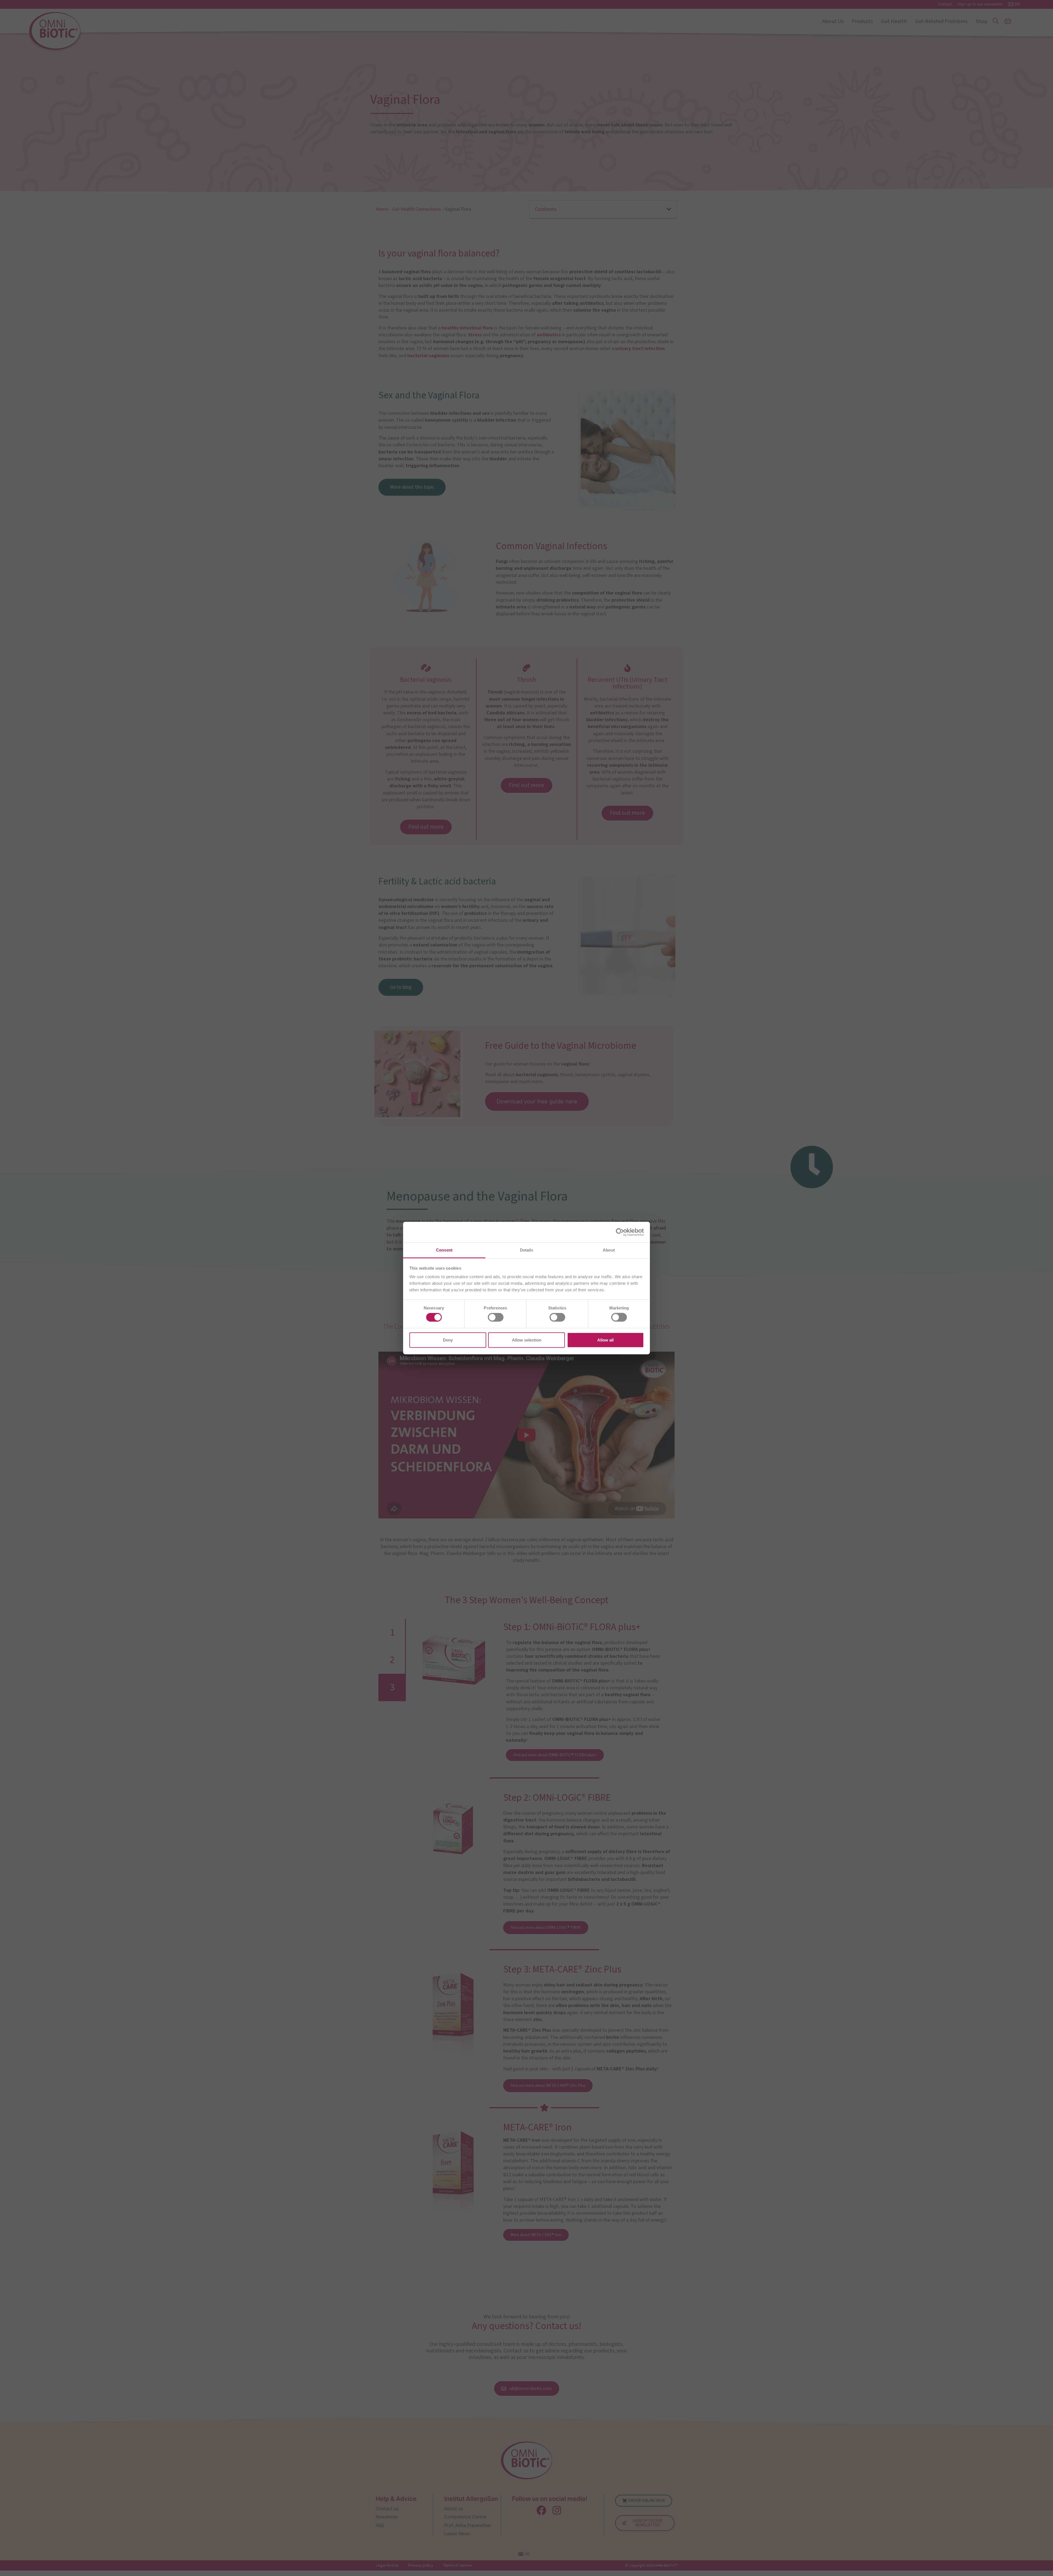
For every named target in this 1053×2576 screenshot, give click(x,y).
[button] (669, 209)
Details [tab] (527, 1250)
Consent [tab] (444, 1250)
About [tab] (609, 1250)
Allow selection (527, 1340)
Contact (945, 4)
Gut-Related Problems (941, 21)
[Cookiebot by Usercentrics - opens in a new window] (620, 1232)
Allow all (605, 1340)
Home (382, 209)
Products (862, 21)
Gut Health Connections (417, 209)
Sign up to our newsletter (980, 4)
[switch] (496, 1317)
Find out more (426, 827)
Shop (982, 21)
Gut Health (894, 21)
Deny (448, 1340)
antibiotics (549, 335)
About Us (833, 21)
